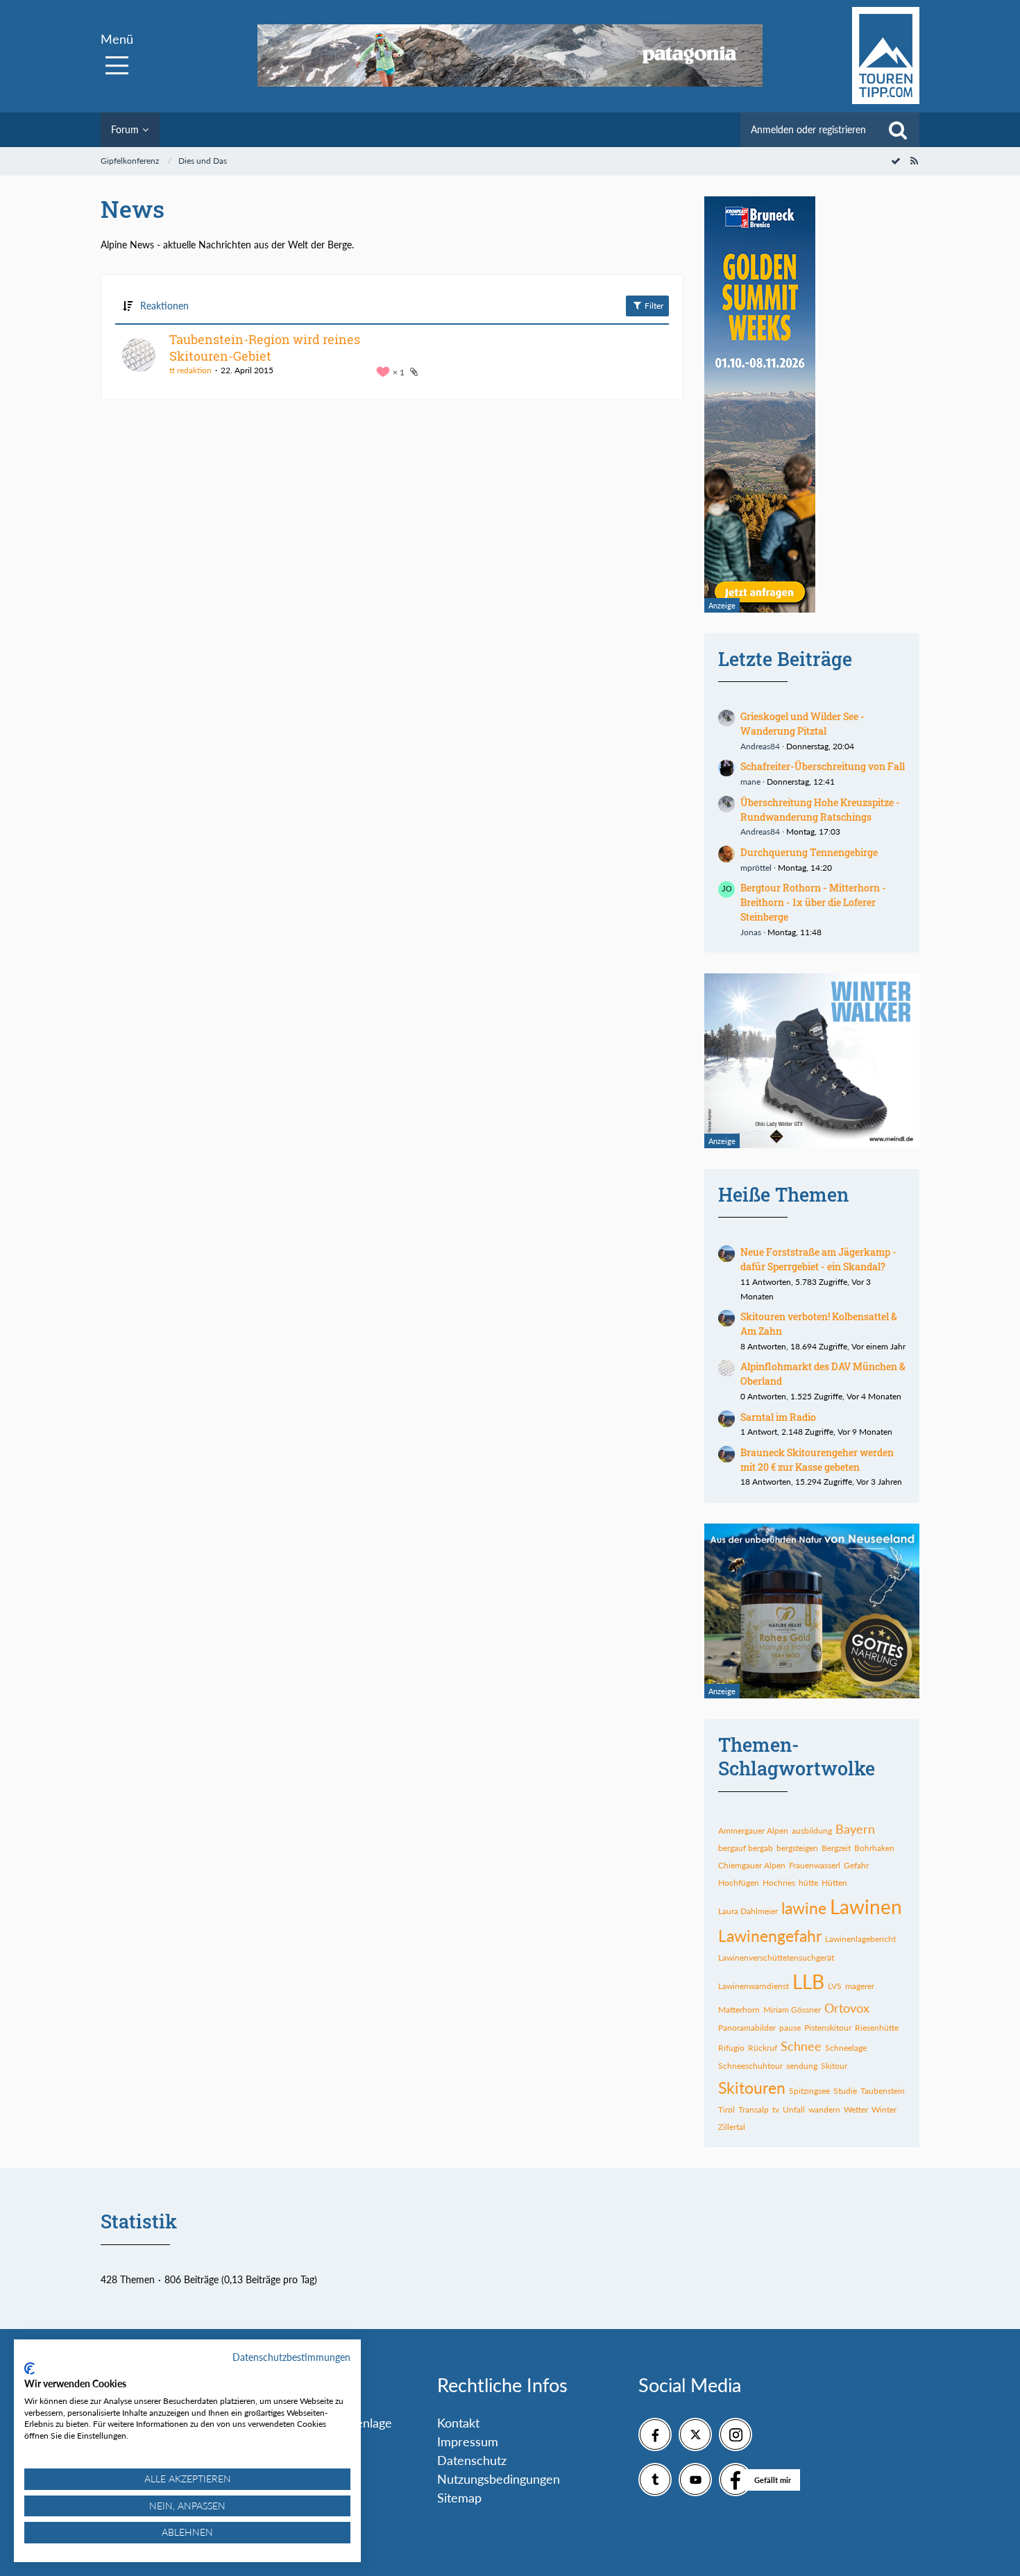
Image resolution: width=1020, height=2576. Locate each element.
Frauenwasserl (815, 1865)
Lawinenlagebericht (860, 1939)
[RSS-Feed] (914, 161)
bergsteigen (797, 1848)
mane (750, 782)
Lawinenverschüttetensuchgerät (776, 1957)
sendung (802, 2066)
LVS (835, 1986)
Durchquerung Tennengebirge (809, 852)
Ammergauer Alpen (753, 1831)
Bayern (855, 1829)
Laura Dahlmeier (748, 1911)
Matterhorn (739, 2010)
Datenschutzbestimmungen (291, 2357)
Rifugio (731, 2048)
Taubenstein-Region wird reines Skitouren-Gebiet (265, 348)
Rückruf (763, 2048)
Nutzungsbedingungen (499, 2479)
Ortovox (847, 2008)
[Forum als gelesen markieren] (896, 161)
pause (790, 2028)
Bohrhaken (874, 1848)
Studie (845, 2091)
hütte (808, 1883)
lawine (804, 1908)
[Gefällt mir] (736, 2480)
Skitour (834, 2066)
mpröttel (756, 868)
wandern (824, 2109)
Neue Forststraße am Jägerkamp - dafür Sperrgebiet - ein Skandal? (818, 1259)
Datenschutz (472, 2460)
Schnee (801, 2046)
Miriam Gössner (792, 2010)
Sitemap (459, 2498)
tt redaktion (190, 370)
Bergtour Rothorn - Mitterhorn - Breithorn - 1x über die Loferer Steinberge (813, 902)
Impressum (468, 2441)
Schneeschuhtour (750, 2066)
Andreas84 (760, 746)
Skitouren (752, 2088)
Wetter (856, 2109)
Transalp (754, 2109)
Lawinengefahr (770, 1936)
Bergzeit (836, 1848)
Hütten (834, 1883)
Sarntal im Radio (778, 1417)
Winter (884, 2109)
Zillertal (732, 2127)
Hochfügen (739, 1883)
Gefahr (856, 1865)
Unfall (794, 2109)
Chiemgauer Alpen (752, 1865)
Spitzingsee (809, 2091)
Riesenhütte (877, 2028)
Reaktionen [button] (164, 306)
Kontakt (458, 2423)
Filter (653, 306)
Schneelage (846, 2048)
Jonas (751, 932)
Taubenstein (883, 2091)
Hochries (779, 1883)
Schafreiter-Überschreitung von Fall (823, 766)
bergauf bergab (746, 1848)
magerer (860, 1986)
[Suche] (898, 130)
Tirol (726, 2109)
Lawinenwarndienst (754, 1986)
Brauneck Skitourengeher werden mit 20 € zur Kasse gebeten (817, 1460)
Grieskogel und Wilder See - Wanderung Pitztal (802, 724)
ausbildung (812, 1831)
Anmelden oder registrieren (808, 129)
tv (776, 2109)
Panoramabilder (747, 2028)
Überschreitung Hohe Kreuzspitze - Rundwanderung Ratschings (820, 810)
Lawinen (866, 1907)
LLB (808, 1981)
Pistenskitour (828, 2028)
